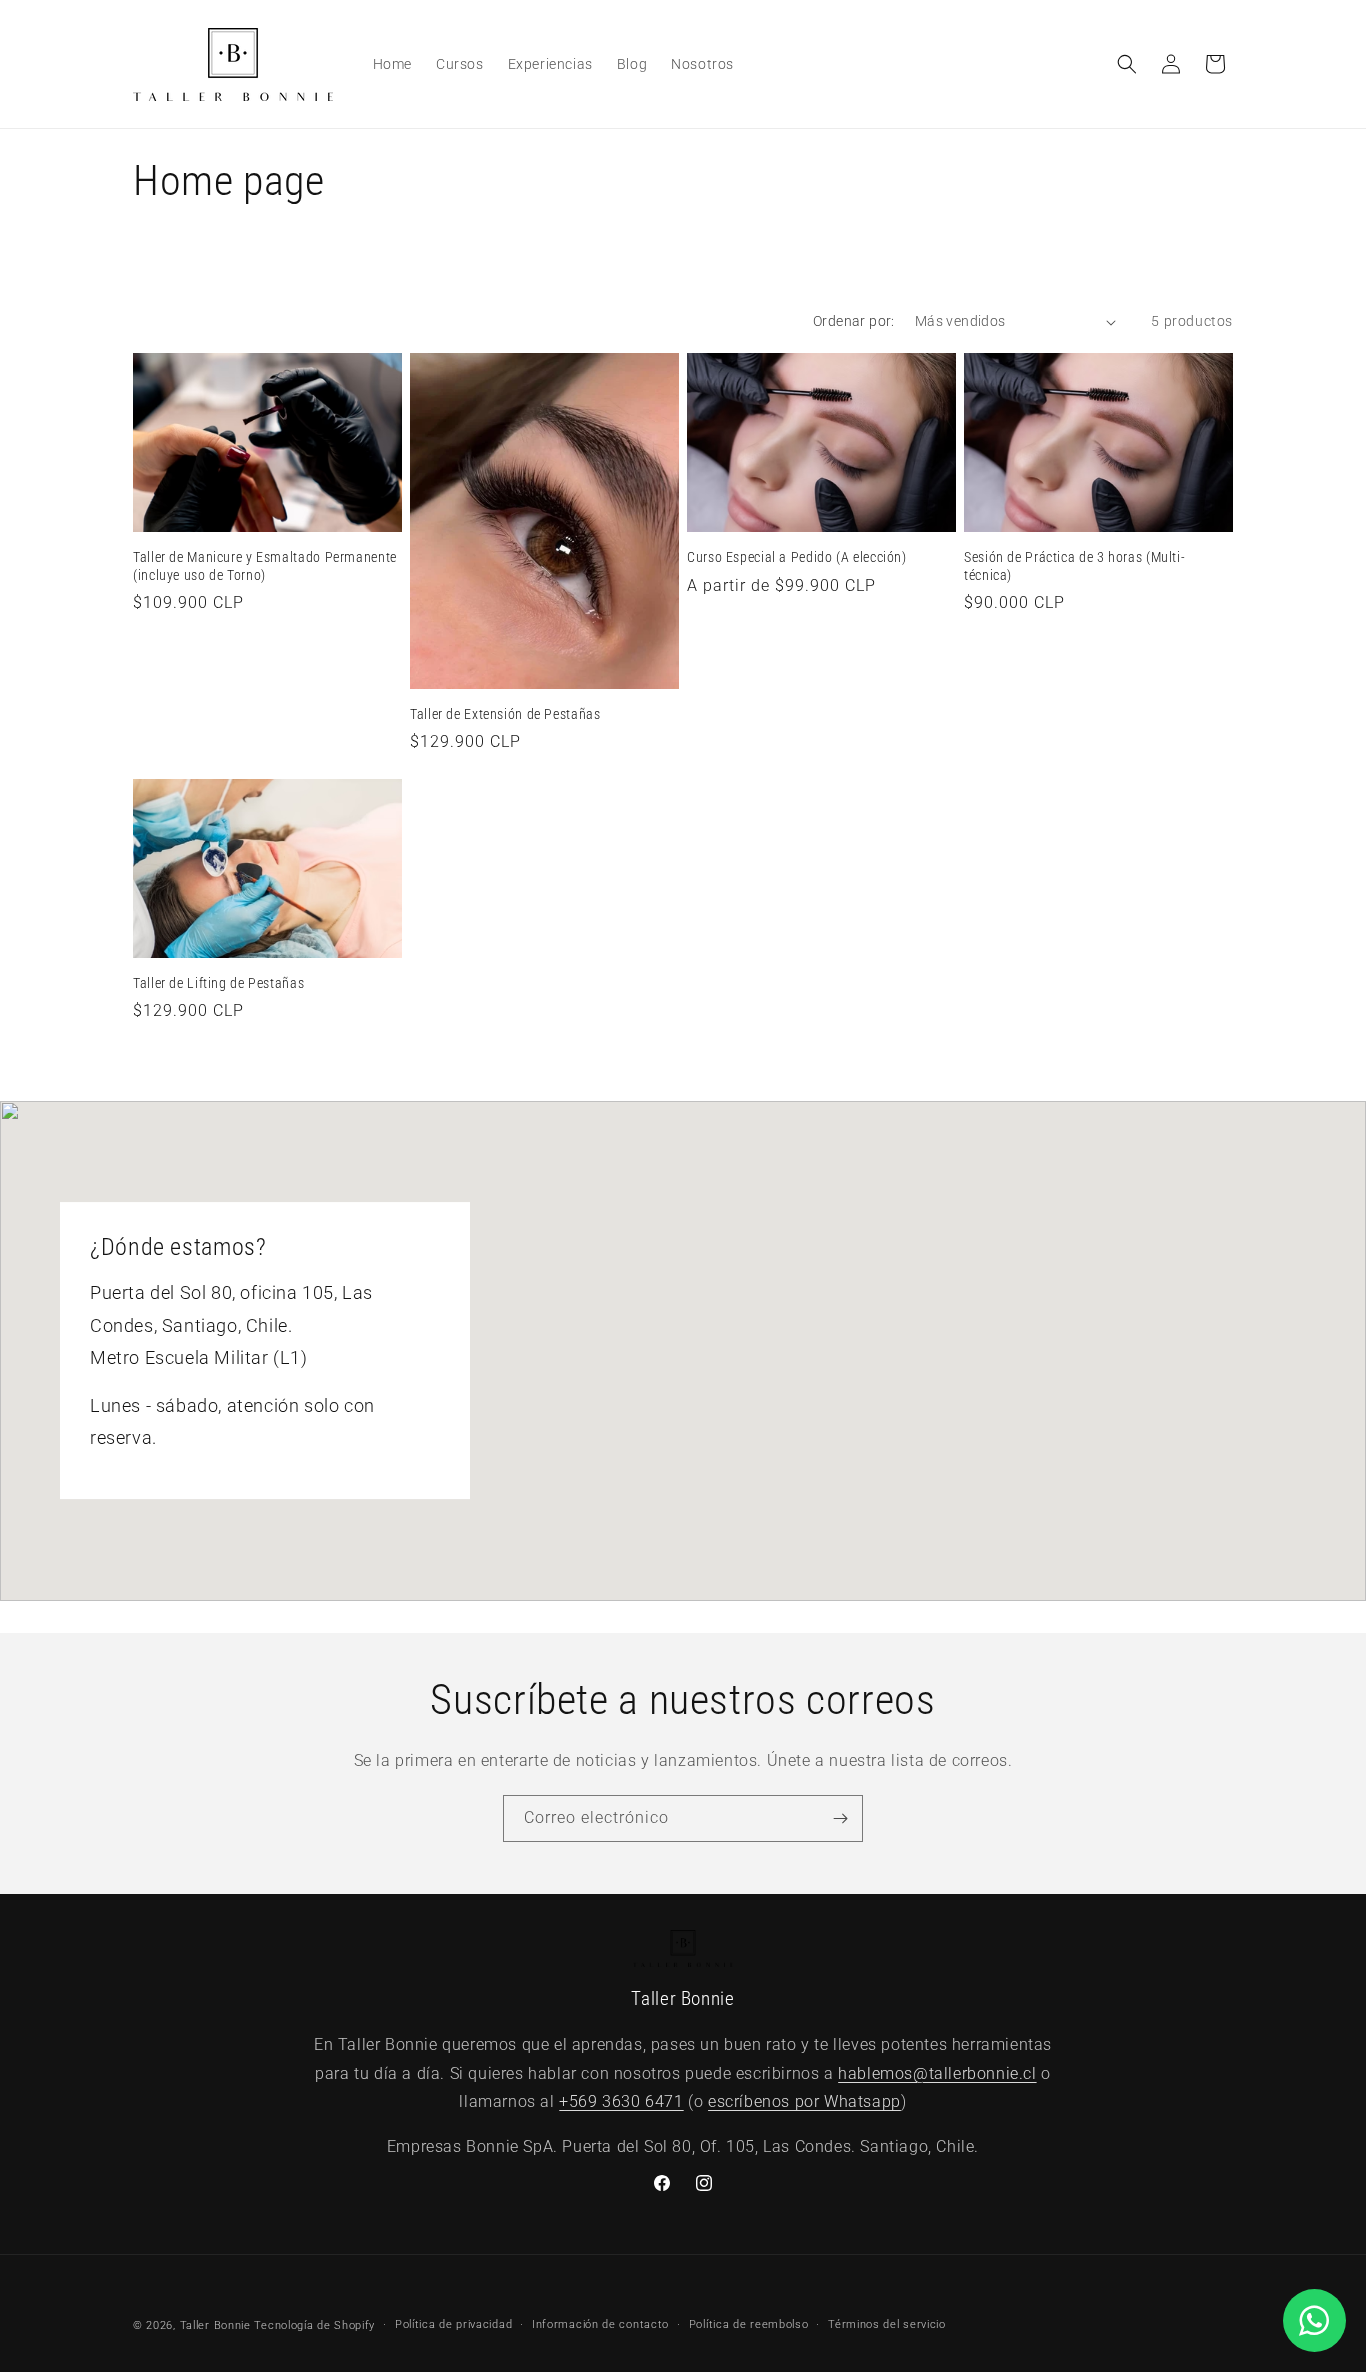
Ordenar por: (854, 321)
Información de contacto (600, 2324)
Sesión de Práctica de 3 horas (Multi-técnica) (1074, 566)
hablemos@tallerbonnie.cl (937, 2073)
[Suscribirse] (840, 1818)
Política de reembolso (749, 2324)
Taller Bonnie (215, 2325)
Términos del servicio (887, 2324)
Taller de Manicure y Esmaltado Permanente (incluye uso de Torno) (265, 566)
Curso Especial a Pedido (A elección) (797, 557)
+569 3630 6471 (621, 2102)
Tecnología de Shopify (314, 2325)
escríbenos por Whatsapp (804, 2102)
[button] (1127, 64)
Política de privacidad (453, 2324)
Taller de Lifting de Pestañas (218, 983)
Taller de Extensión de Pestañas (505, 714)
